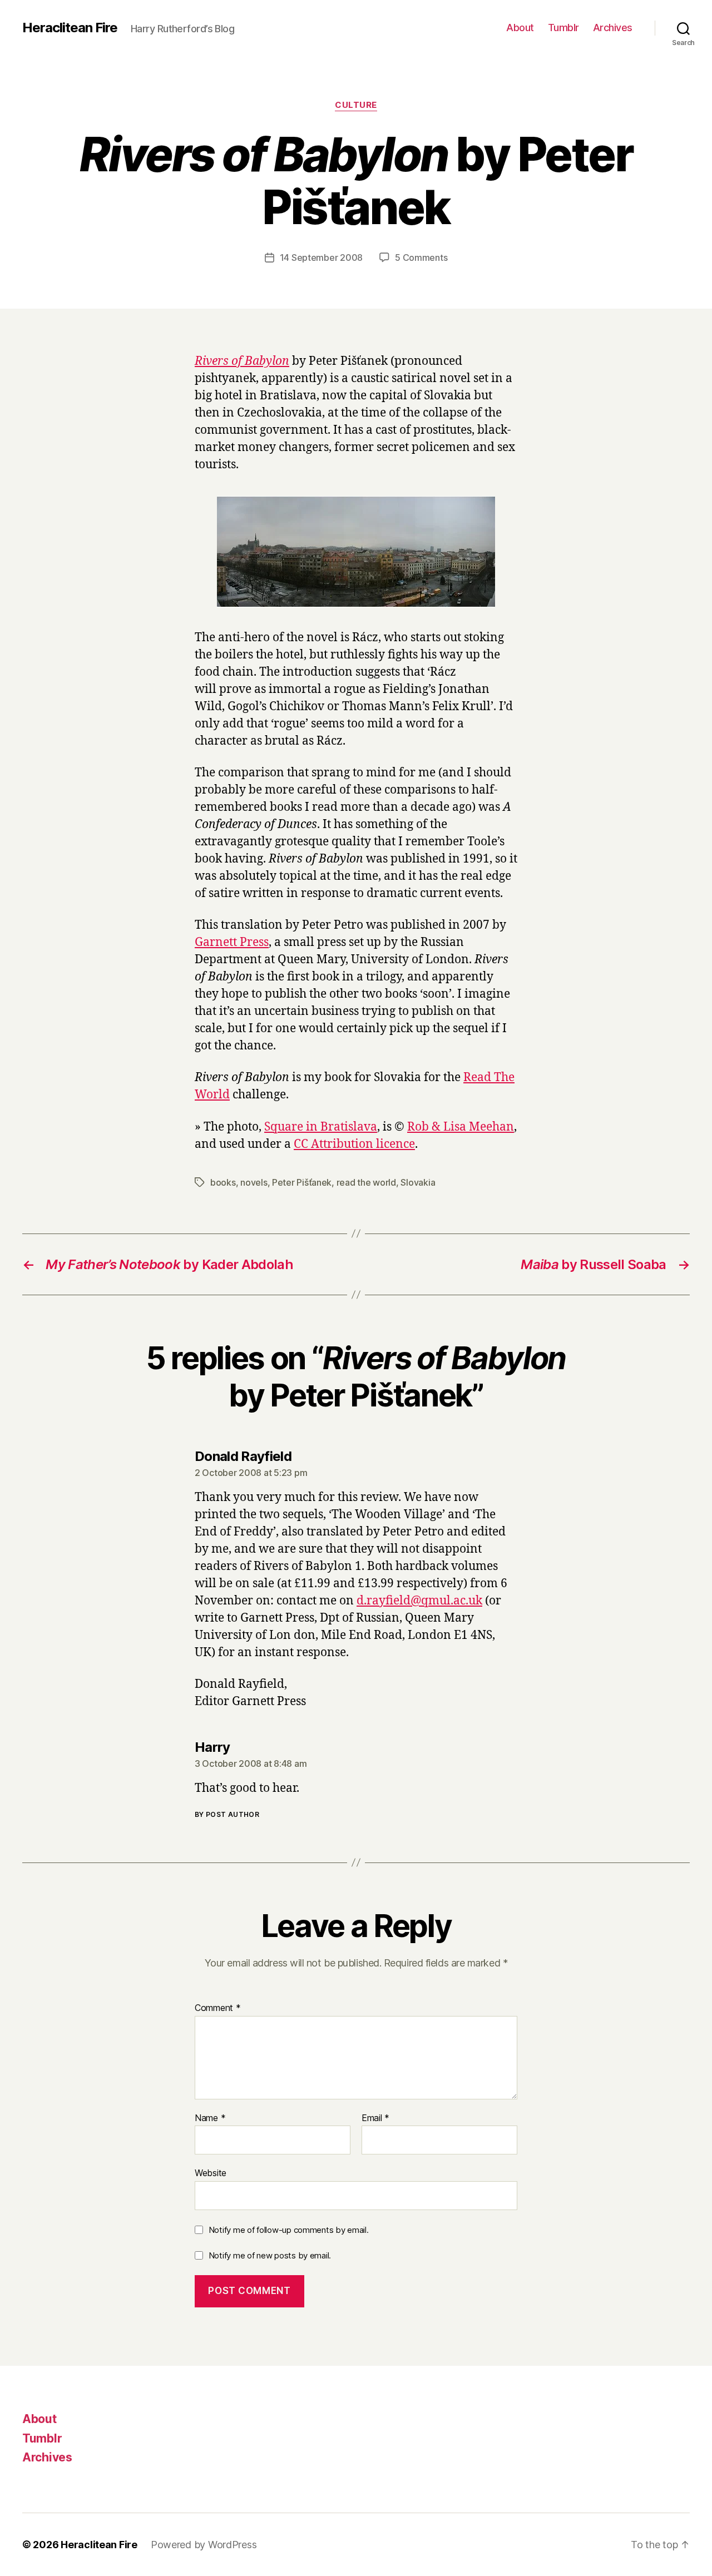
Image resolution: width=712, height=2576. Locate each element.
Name (210, 2118)
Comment (218, 2008)
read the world (366, 1182)
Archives (613, 28)
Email (375, 2118)
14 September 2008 (321, 257)
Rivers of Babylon (242, 361)
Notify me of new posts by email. (270, 2255)
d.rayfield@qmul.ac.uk (419, 1601)
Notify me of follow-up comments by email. (289, 2230)
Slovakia (418, 1182)
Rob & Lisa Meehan (461, 1127)
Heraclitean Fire (70, 28)
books (223, 1182)
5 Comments (421, 257)
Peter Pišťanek (302, 1182)
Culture (356, 105)
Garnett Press (232, 942)
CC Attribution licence (354, 1144)
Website (211, 2173)
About (520, 28)
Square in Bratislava (321, 1127)
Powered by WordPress (204, 2545)
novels (254, 1182)
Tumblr (563, 28)
